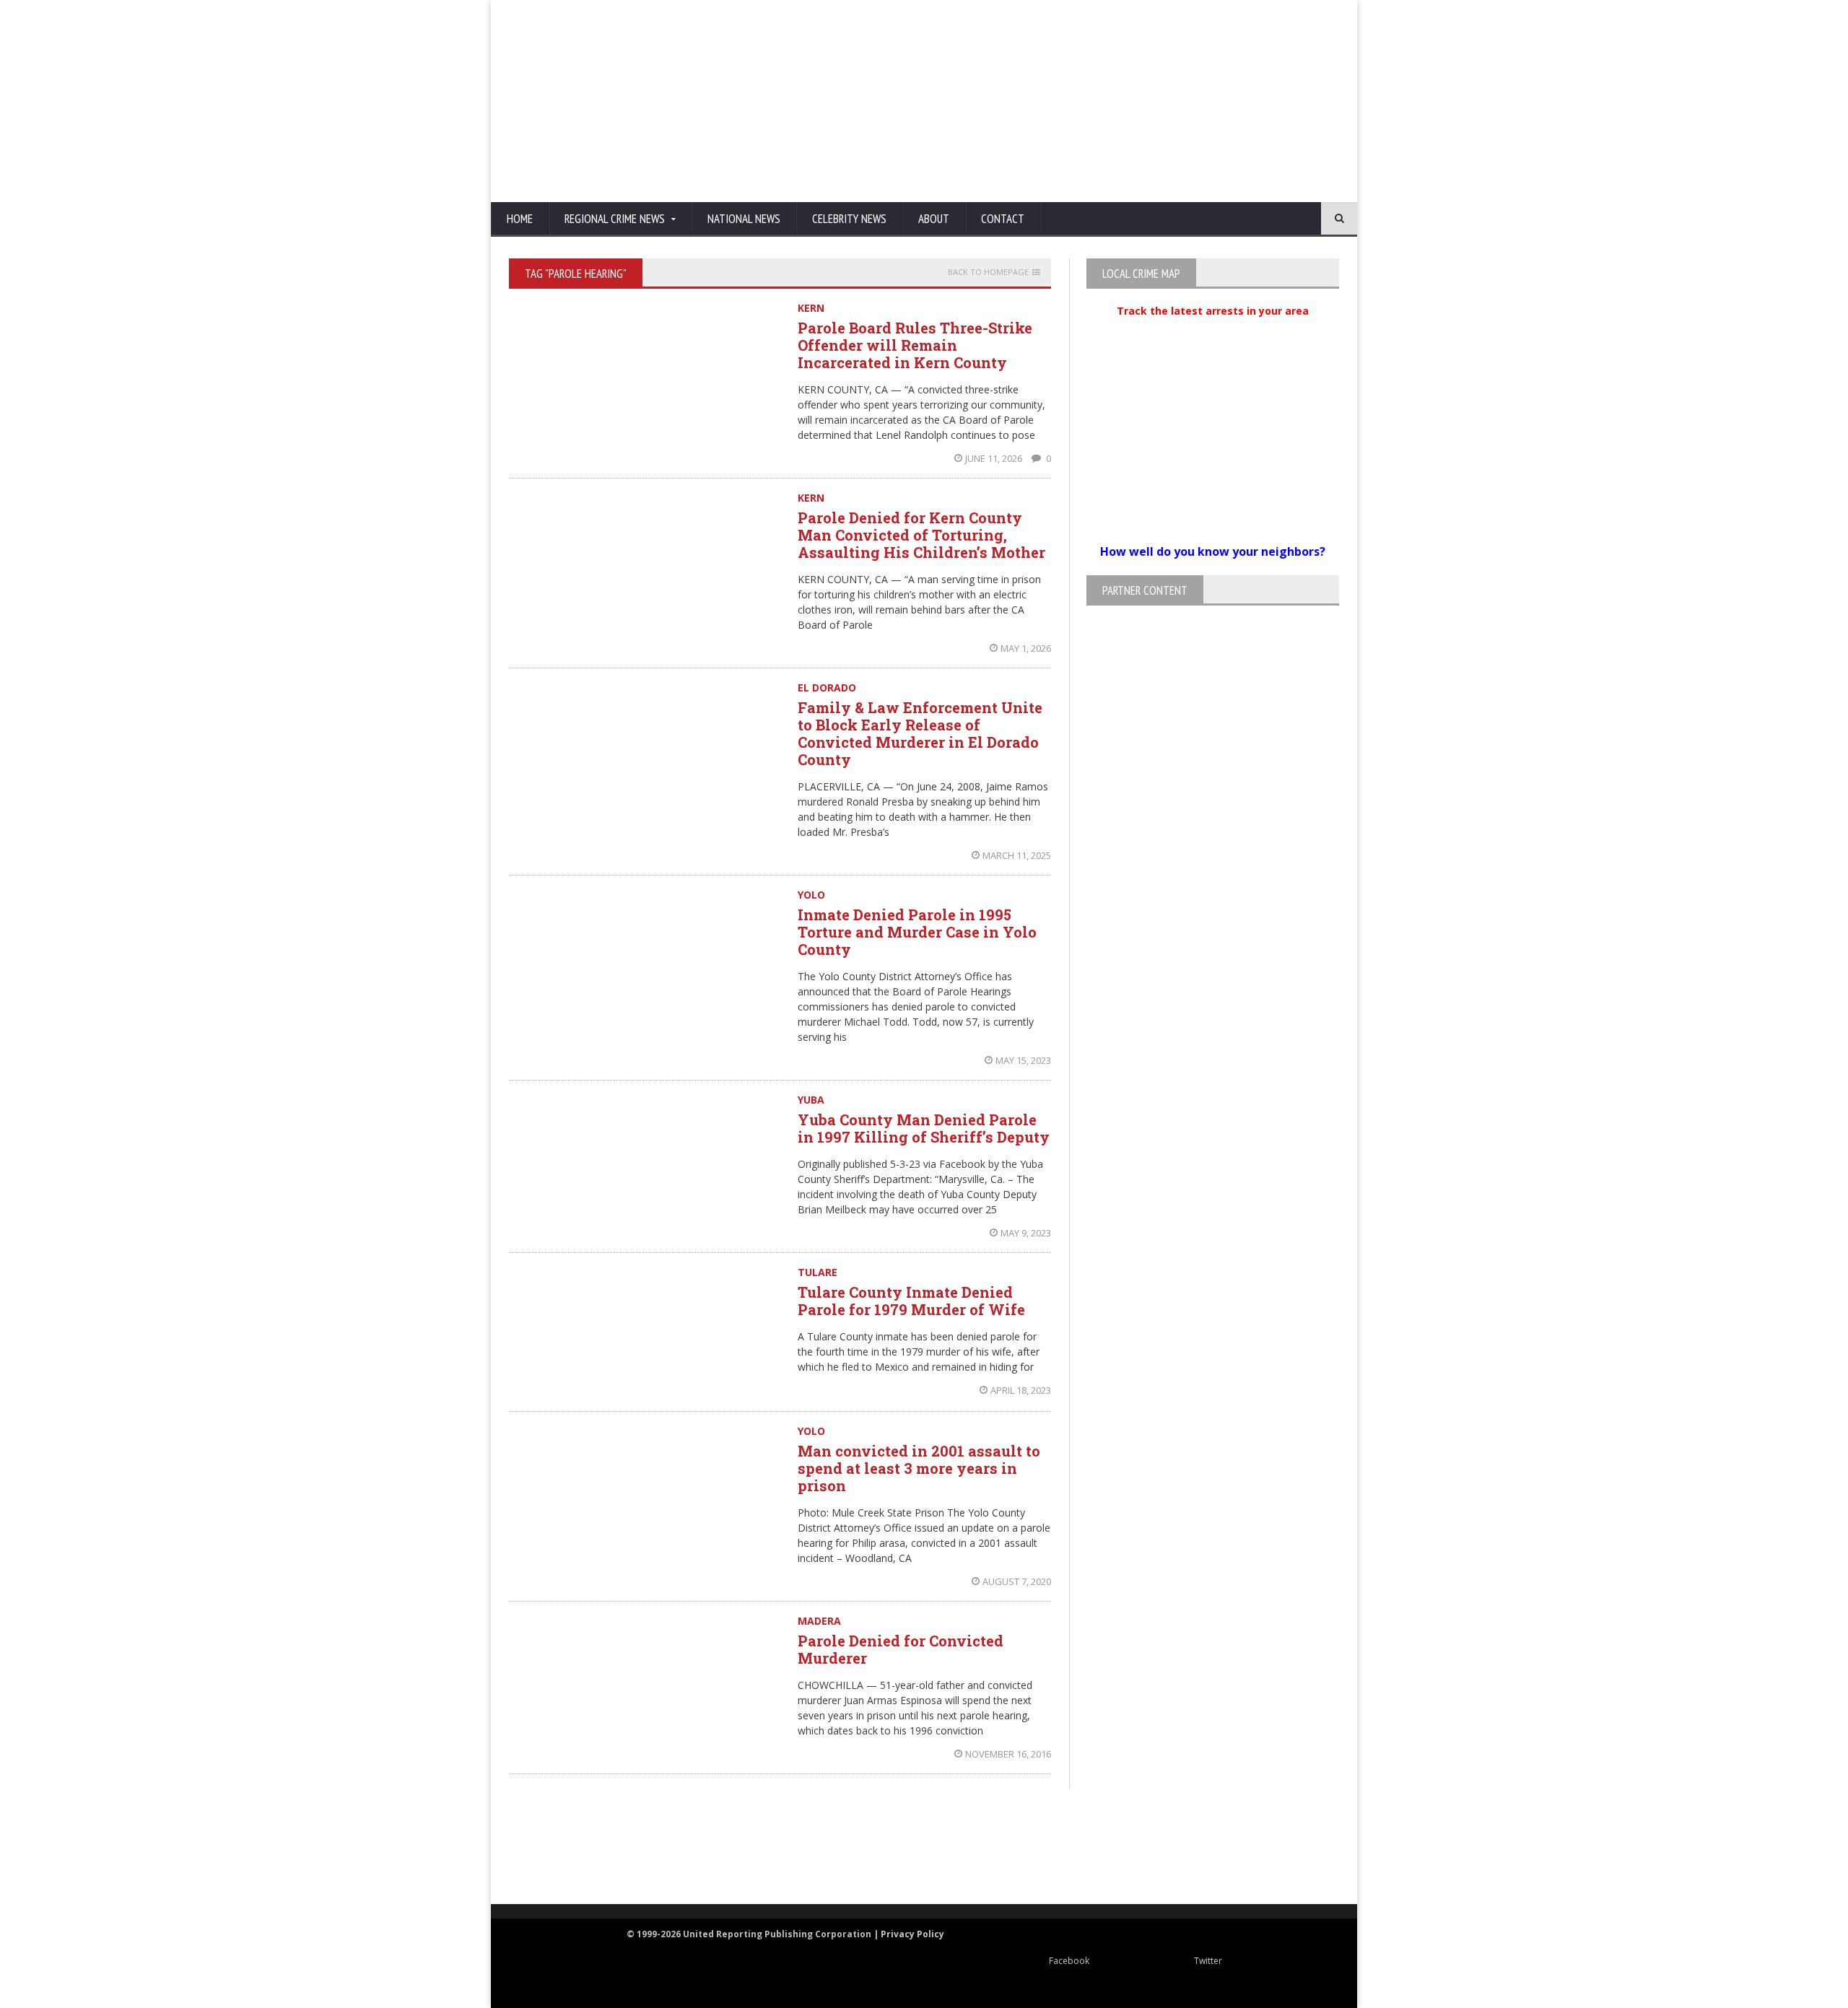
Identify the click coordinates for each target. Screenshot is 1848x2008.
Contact (1003, 219)
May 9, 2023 (1026, 1233)
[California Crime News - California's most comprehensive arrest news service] (950, 1862)
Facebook (1069, 1961)
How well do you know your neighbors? (1213, 551)
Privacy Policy (912, 1934)
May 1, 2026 (1026, 648)
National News (744, 219)
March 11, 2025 (1017, 855)
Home (520, 219)
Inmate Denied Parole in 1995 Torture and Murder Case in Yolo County (917, 932)
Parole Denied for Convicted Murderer (901, 1649)
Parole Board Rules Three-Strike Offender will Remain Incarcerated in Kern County (915, 345)
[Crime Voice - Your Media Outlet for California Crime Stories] (1282, 1847)
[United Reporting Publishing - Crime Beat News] (541, 1847)
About (934, 219)
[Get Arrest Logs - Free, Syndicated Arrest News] (780, 1862)
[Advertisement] (1079, 101)
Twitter (1208, 1961)
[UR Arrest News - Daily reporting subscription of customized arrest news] (1138, 1847)
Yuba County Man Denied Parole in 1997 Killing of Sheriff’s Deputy (924, 1128)
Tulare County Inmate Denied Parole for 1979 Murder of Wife (911, 1301)
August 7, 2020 (1017, 1581)
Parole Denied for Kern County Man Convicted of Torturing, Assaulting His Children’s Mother (921, 535)
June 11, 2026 (995, 458)
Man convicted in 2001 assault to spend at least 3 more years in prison (919, 1468)
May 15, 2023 (1023, 1060)
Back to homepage (988, 272)
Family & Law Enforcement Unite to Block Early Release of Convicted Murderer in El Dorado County (920, 733)
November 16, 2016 (1008, 1754)
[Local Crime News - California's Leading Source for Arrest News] (639, 1847)
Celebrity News (849, 219)
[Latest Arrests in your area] (1213, 328)
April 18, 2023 (1021, 1390)
